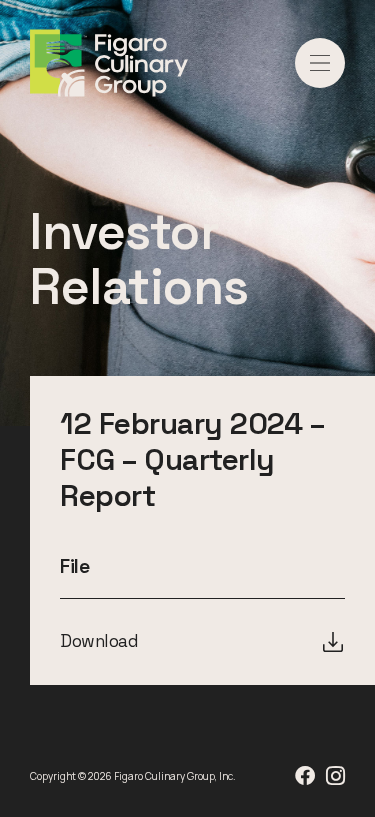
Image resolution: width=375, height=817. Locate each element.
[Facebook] (305, 776)
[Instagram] (335, 776)
